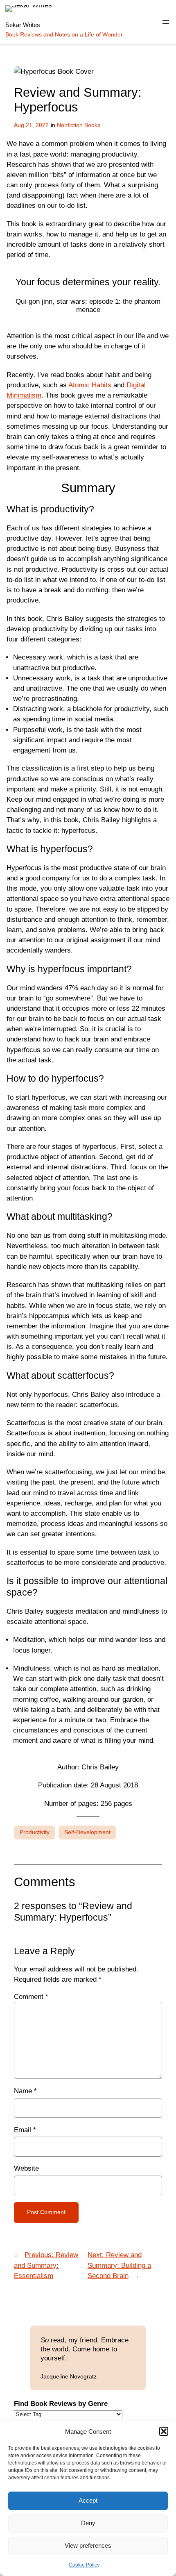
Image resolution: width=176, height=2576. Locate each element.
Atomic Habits (90, 385)
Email (25, 2130)
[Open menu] (166, 22)
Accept (88, 2500)
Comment (31, 1997)
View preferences (88, 2545)
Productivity (35, 1832)
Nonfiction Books (79, 125)
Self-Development (87, 1832)
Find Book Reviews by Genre (61, 2404)
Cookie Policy (84, 2565)
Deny (88, 2523)
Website (26, 2168)
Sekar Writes (23, 25)
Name (25, 2091)
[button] (164, 2431)
